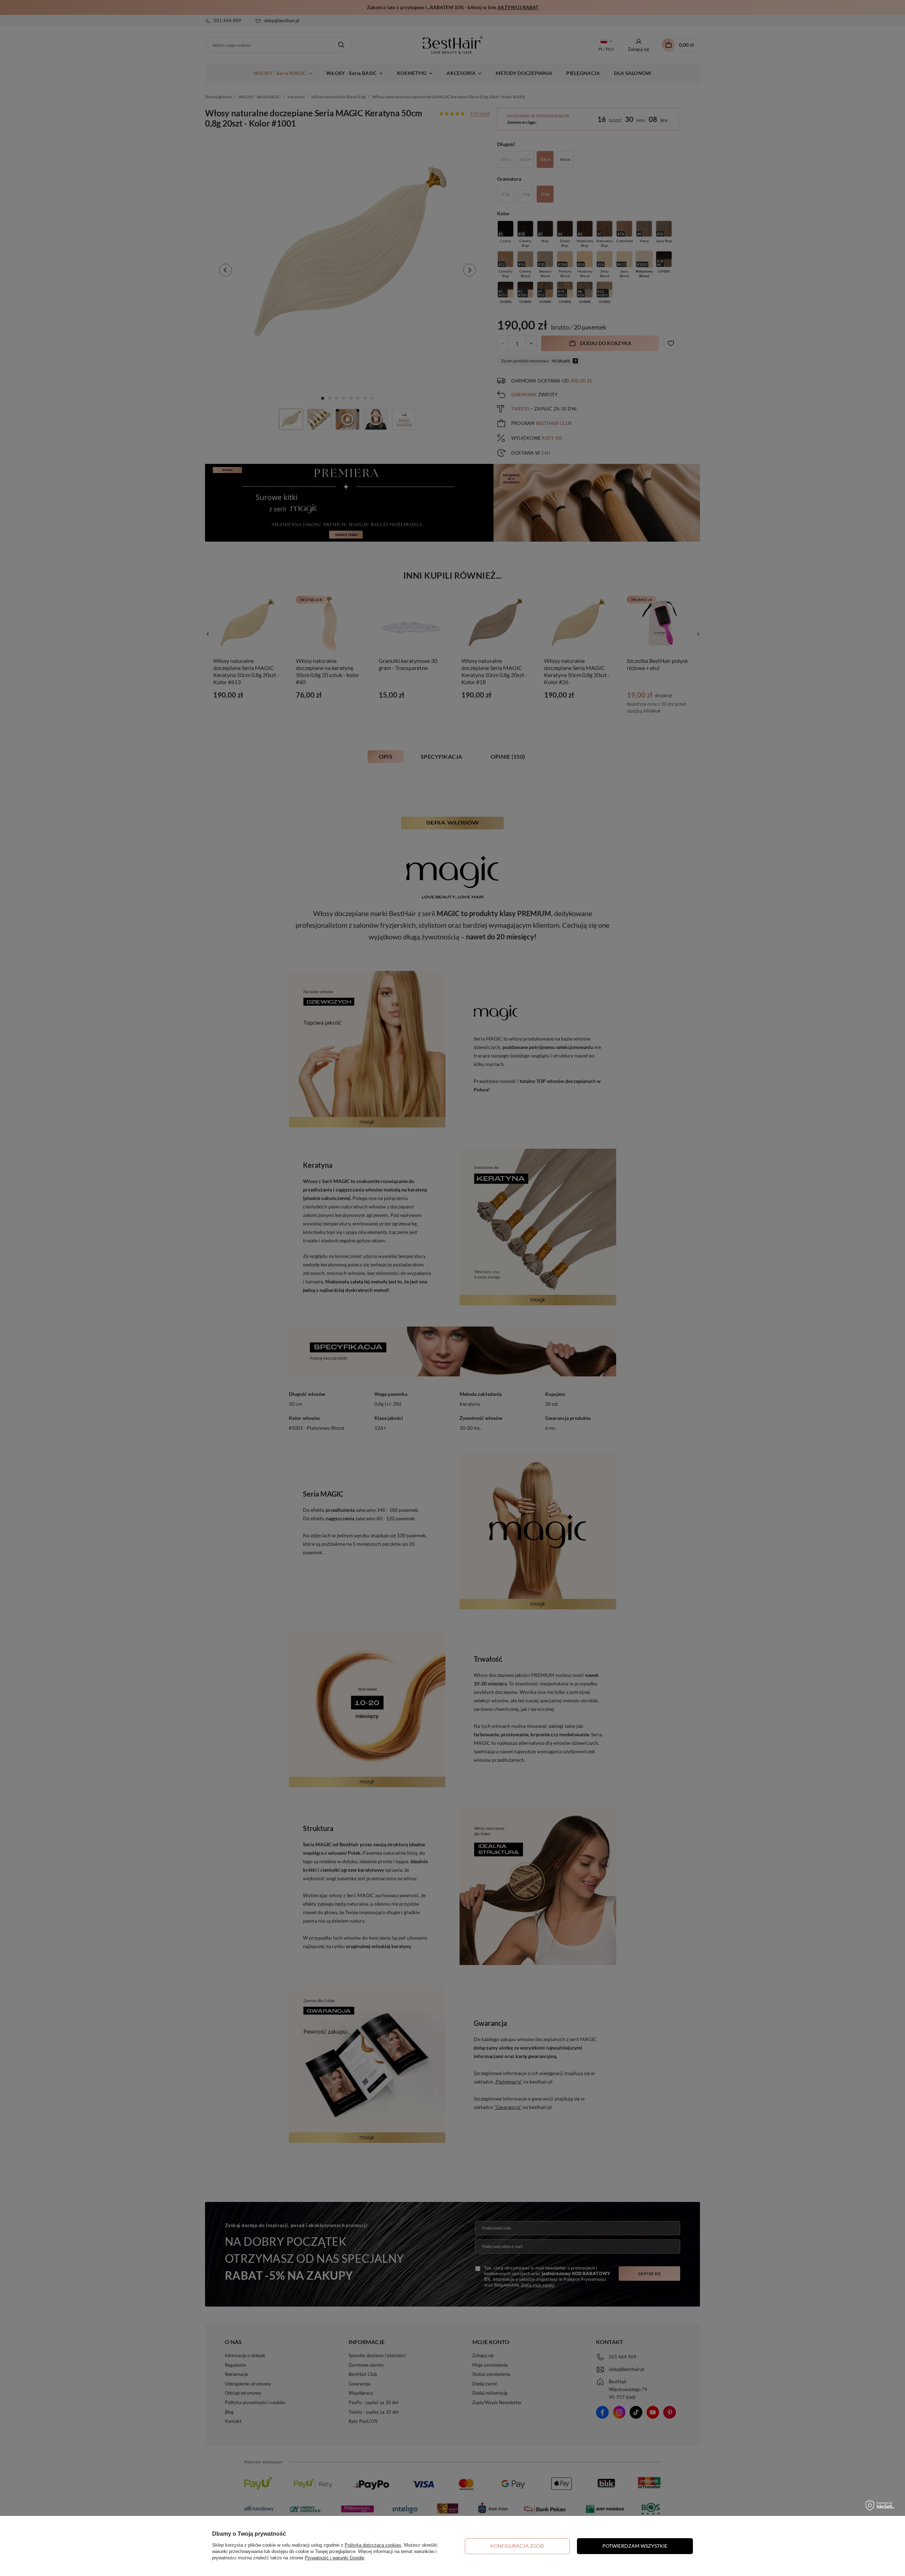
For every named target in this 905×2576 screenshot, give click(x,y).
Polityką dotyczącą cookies (373, 2545)
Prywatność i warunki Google (334, 2558)
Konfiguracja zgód (517, 2546)
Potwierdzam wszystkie (635, 2546)
